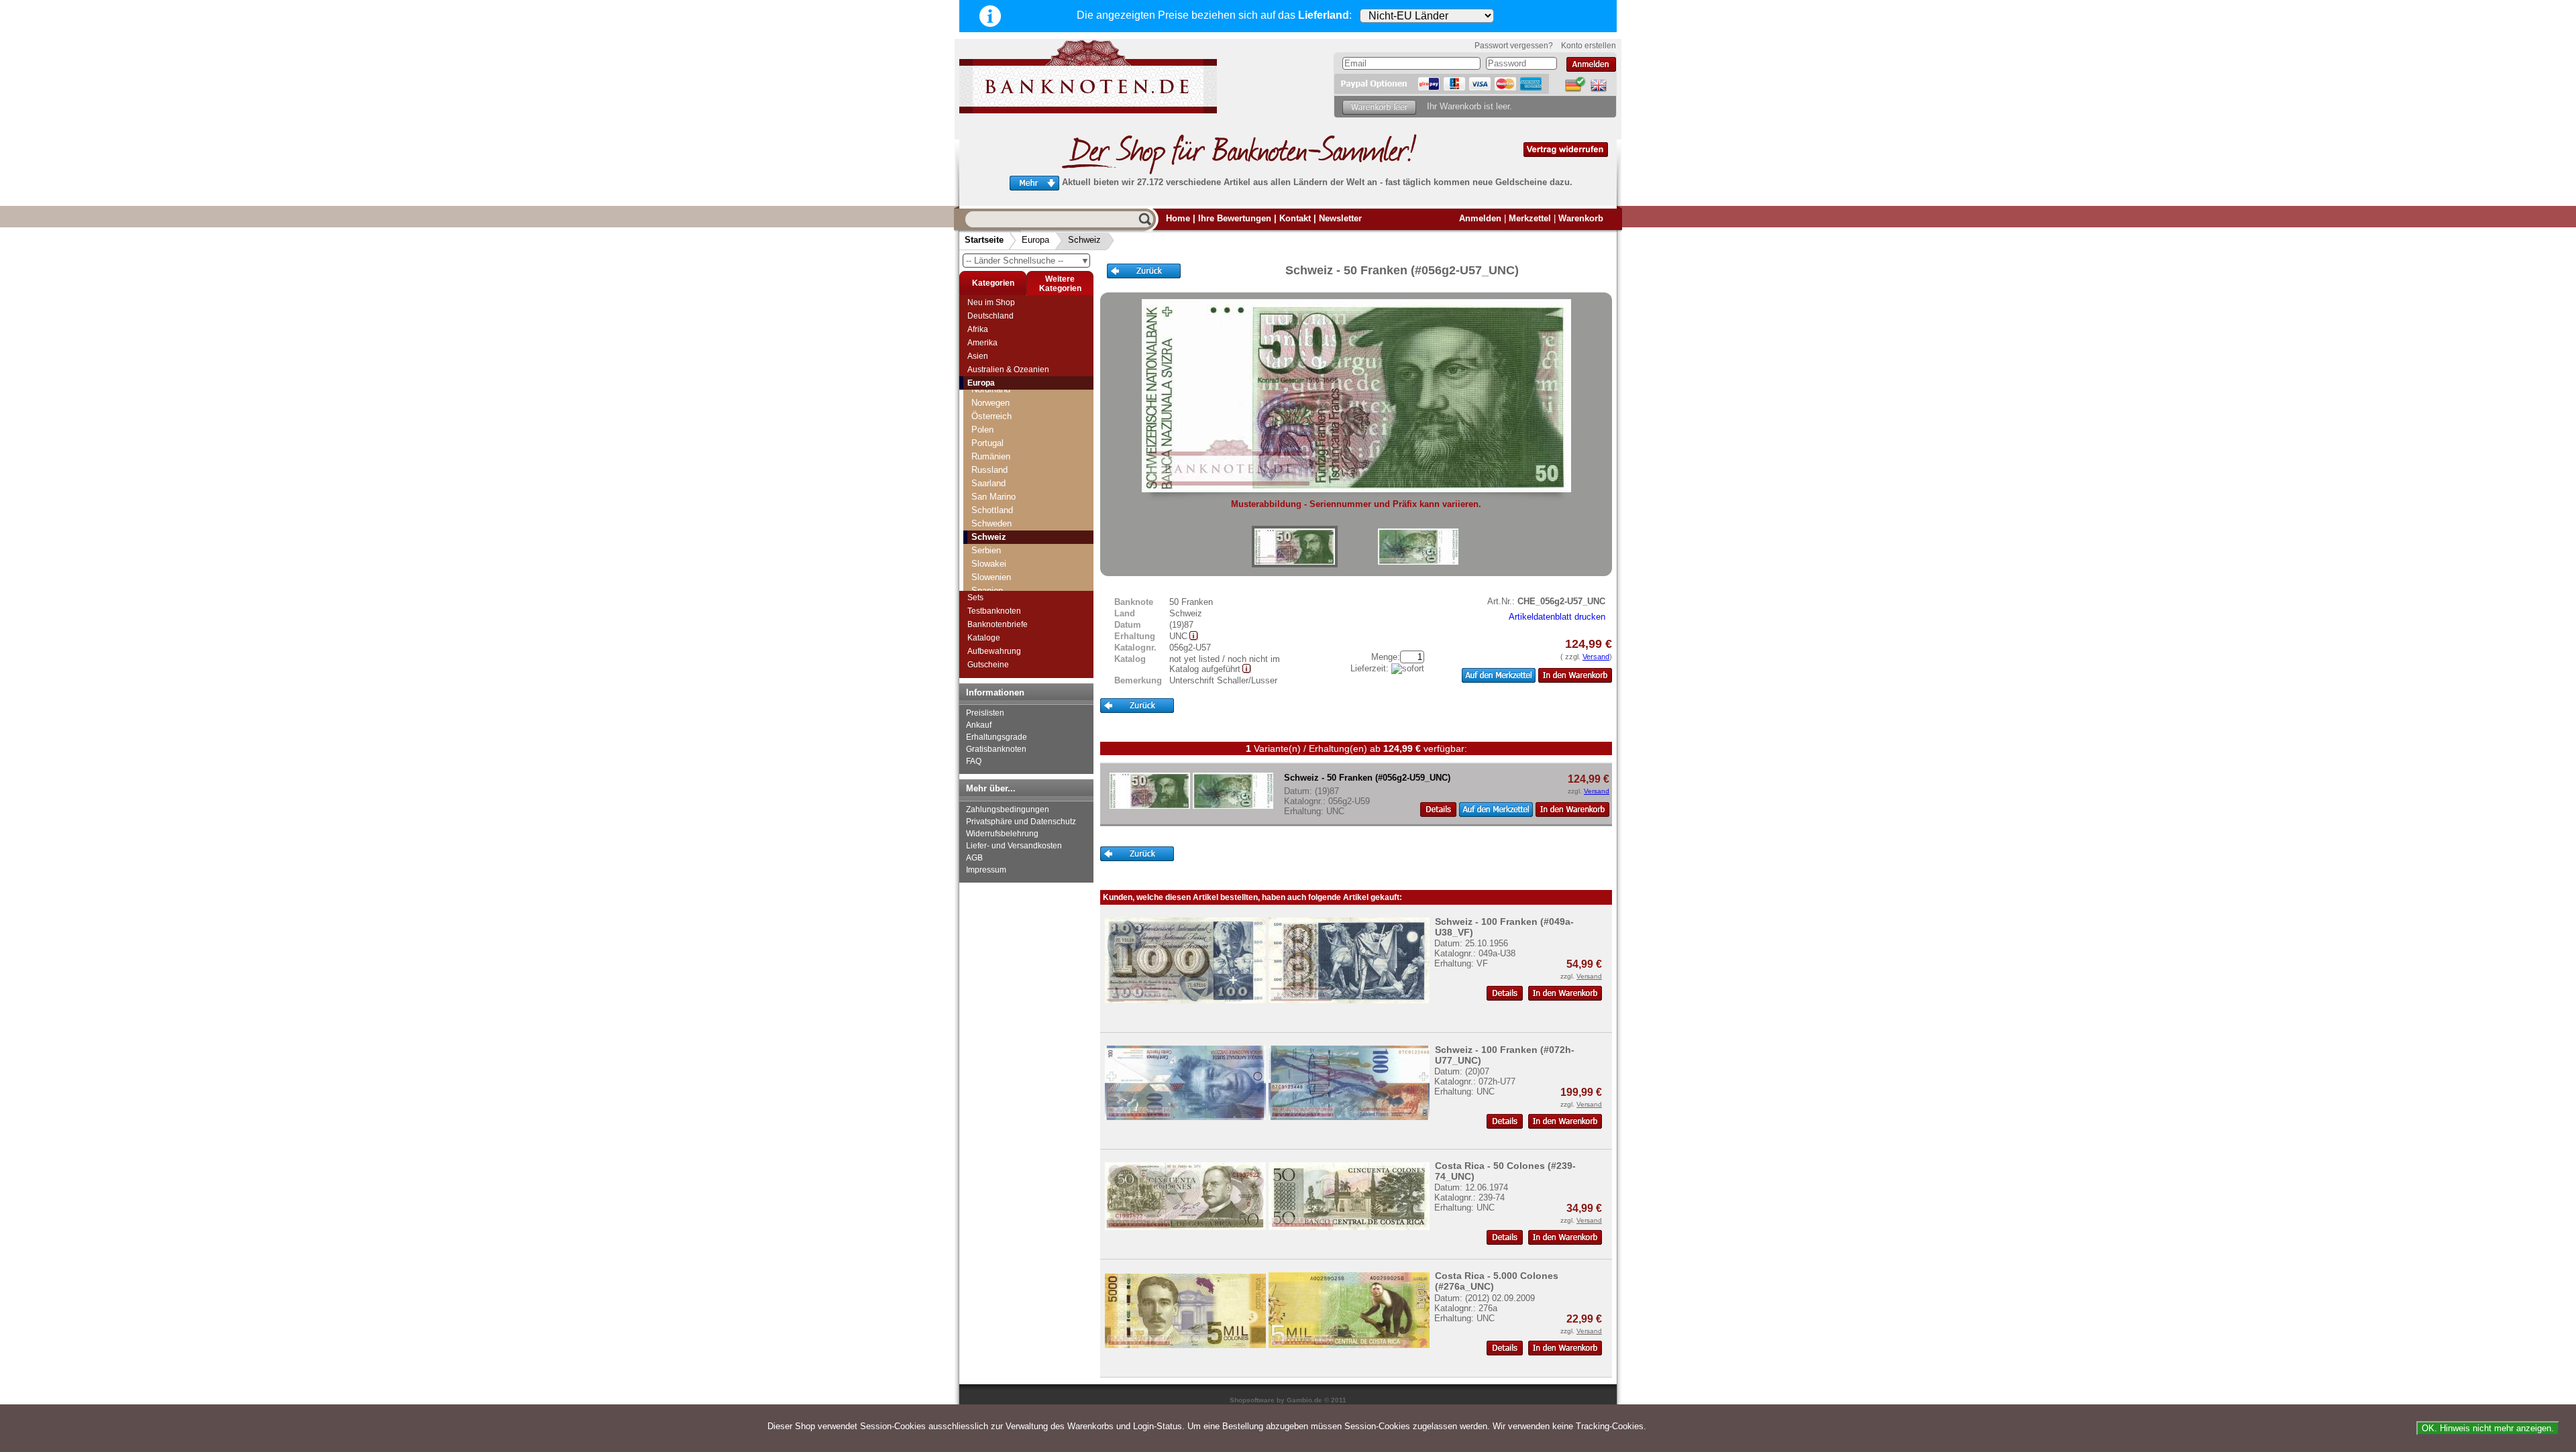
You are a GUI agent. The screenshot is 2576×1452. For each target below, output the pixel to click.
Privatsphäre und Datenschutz (1021, 822)
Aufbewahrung (994, 651)
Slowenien (991, 577)
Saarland (988, 483)
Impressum (986, 870)
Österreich (991, 416)
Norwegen (990, 403)
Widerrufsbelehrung (1002, 834)
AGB (974, 858)
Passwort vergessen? (1514, 46)
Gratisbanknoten (996, 749)
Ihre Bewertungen (1235, 218)
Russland (989, 470)
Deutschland (990, 316)
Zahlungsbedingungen (1008, 809)
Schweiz (1084, 240)
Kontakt (1295, 218)
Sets (975, 598)
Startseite (984, 240)
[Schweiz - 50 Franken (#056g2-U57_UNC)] (1295, 547)
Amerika (982, 343)
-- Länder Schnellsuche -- (1028, 261)
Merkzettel (1530, 218)
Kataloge (984, 638)
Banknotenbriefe (998, 624)
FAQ (974, 761)
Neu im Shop (991, 302)
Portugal (987, 443)
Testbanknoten (994, 611)
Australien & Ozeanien (1008, 370)
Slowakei (989, 564)
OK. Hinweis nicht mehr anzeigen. (2488, 1428)
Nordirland (991, 389)
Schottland (992, 510)
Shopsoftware (1252, 1400)
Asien (978, 356)
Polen (982, 430)
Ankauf (979, 725)
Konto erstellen (1589, 46)
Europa (1035, 240)
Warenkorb (1581, 218)
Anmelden (1480, 218)
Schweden (991, 523)
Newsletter (1340, 218)
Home (1178, 218)
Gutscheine (988, 665)
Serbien (986, 550)
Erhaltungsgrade (997, 737)
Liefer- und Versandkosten (1014, 846)
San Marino (994, 497)
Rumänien (991, 456)
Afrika (978, 329)
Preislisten (985, 713)
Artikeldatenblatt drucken (1557, 617)
